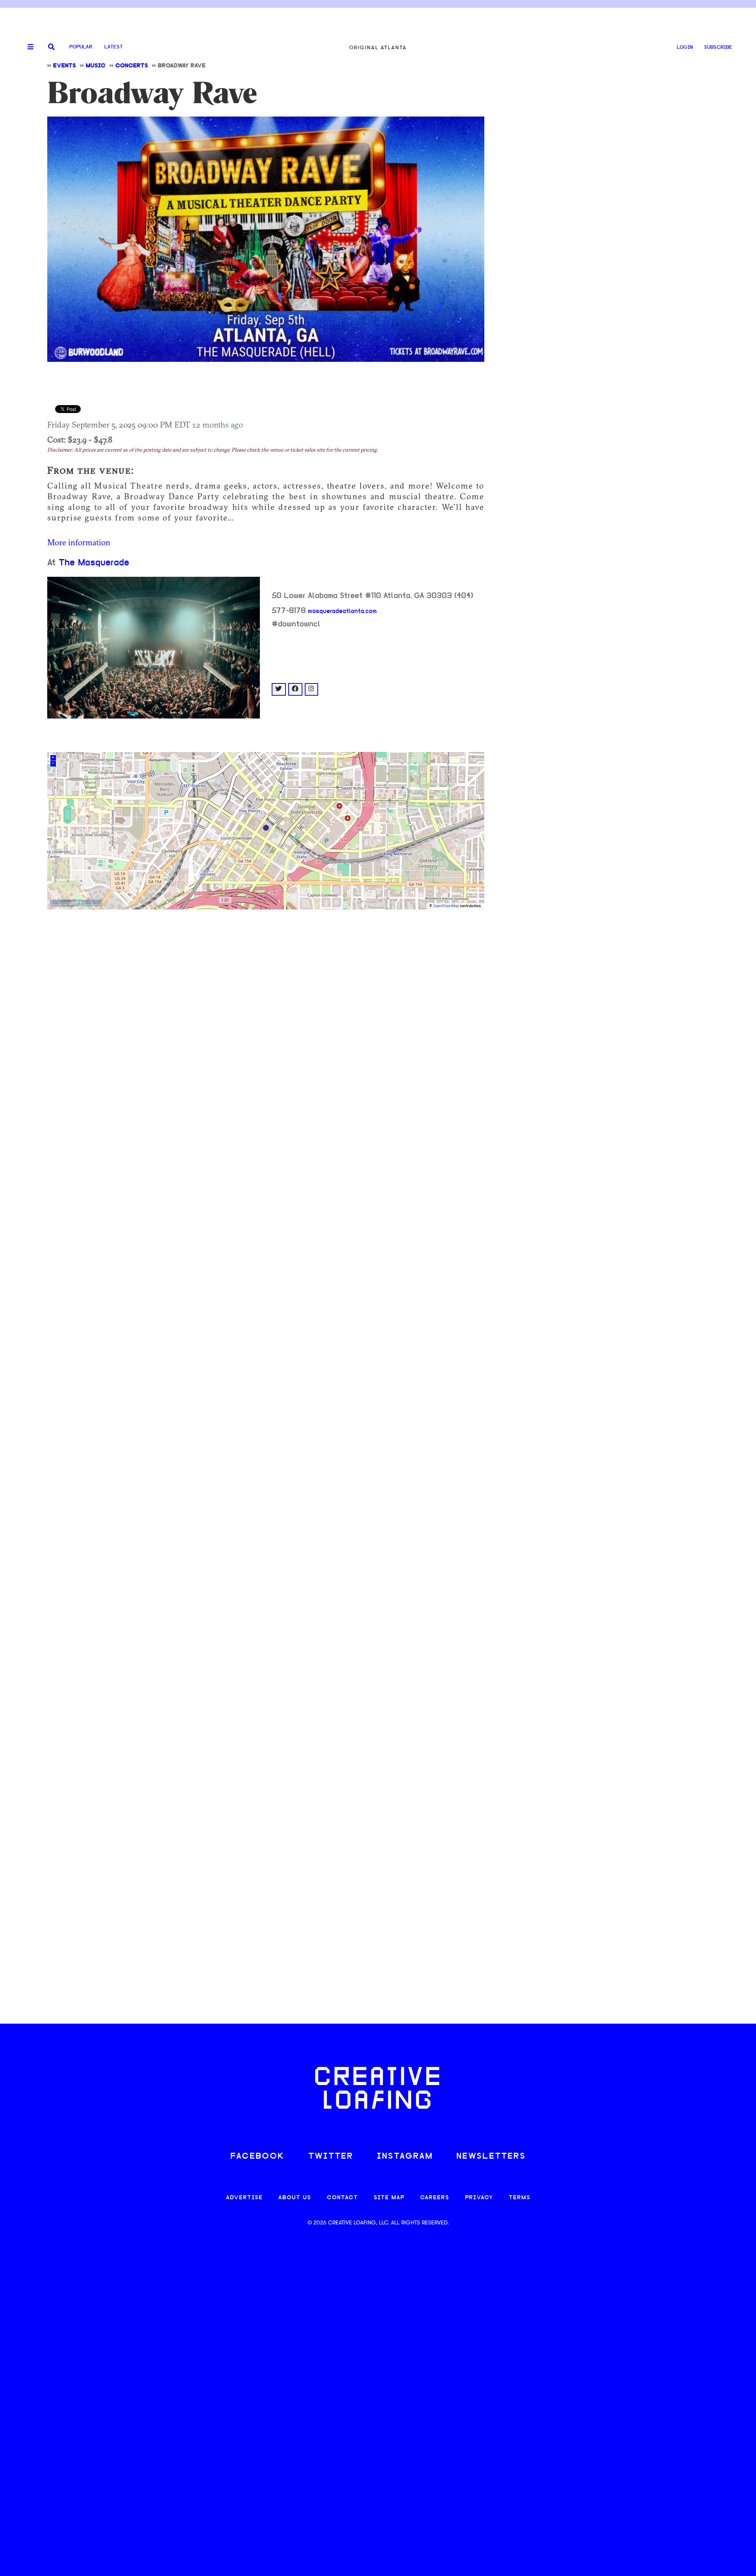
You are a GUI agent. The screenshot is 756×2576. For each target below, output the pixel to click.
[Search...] (51, 47)
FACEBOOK (258, 2157)
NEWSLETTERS (491, 2157)
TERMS (520, 2198)
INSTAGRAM (405, 2157)
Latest (114, 47)
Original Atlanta (378, 47)
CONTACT (342, 2198)
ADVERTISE (244, 2198)
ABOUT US (295, 2198)
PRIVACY (479, 2198)
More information (79, 542)
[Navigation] (28, 47)
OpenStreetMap (446, 906)
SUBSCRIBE (718, 47)
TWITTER (331, 2157)
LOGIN (685, 47)
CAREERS (435, 2198)
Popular (81, 47)
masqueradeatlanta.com (342, 611)
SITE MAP (389, 2198)
